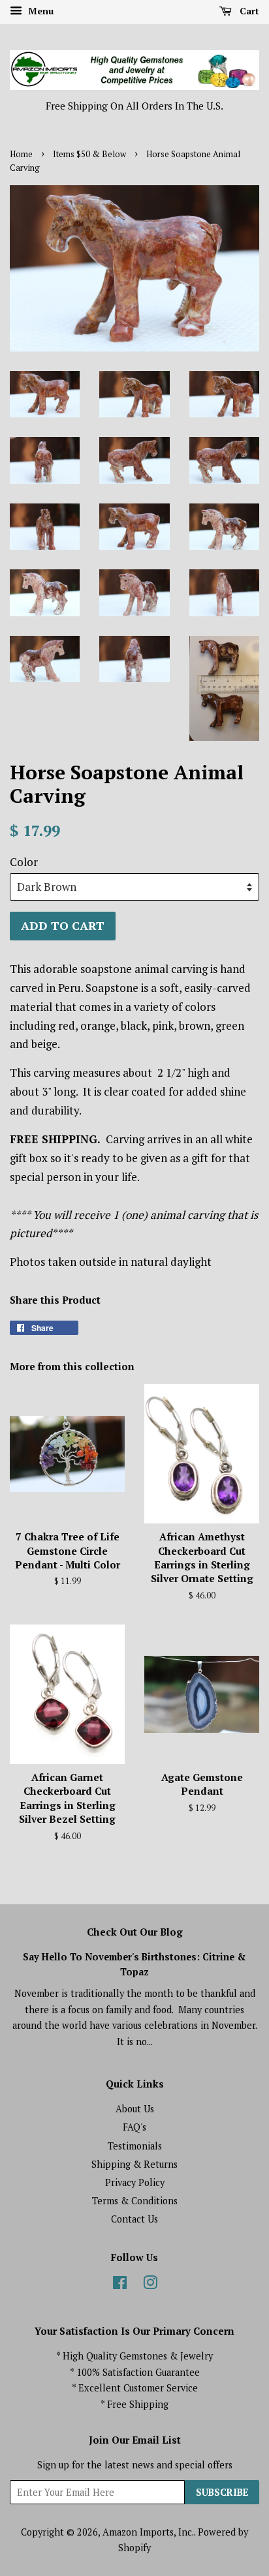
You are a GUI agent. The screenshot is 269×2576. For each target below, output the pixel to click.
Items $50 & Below (89, 154)
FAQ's (134, 2127)
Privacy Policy (135, 2182)
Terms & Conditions (135, 2201)
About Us (135, 2109)
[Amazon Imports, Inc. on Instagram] (150, 2285)
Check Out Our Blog (135, 1932)
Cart (248, 11)
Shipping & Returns (134, 2164)
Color (24, 862)
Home (21, 154)
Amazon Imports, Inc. (148, 2532)
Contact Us (134, 2219)
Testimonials (135, 2146)
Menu (40, 11)
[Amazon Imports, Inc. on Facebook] (120, 2285)
